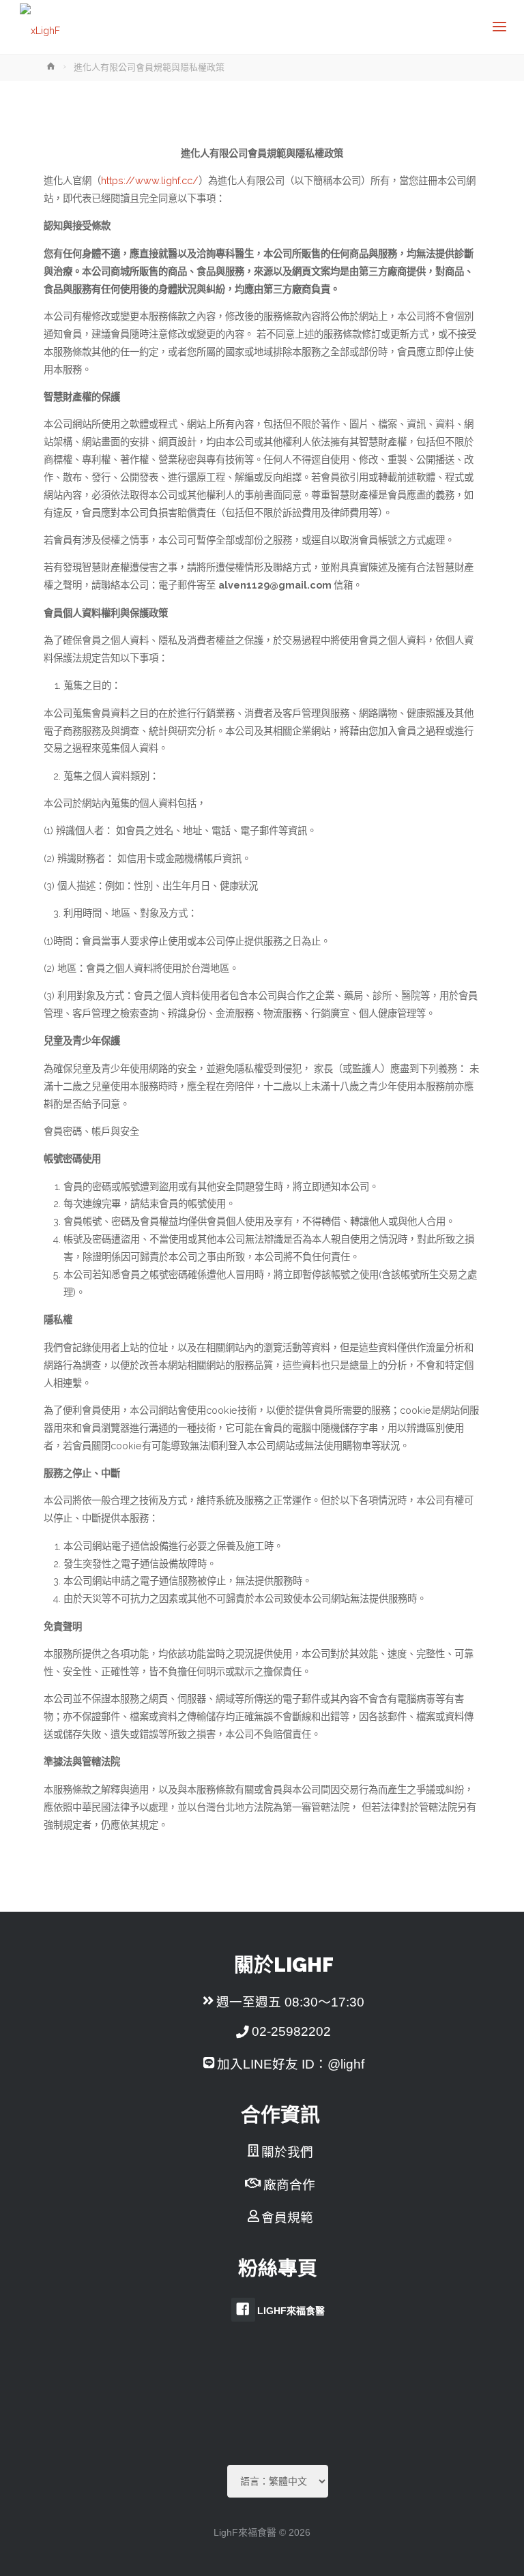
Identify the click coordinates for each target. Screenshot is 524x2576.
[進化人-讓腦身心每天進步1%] (40, 27)
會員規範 (287, 2218)
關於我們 (287, 2152)
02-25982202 (291, 2031)
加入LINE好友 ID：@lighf (291, 2064)
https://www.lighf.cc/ (150, 180)
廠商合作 (289, 2185)
